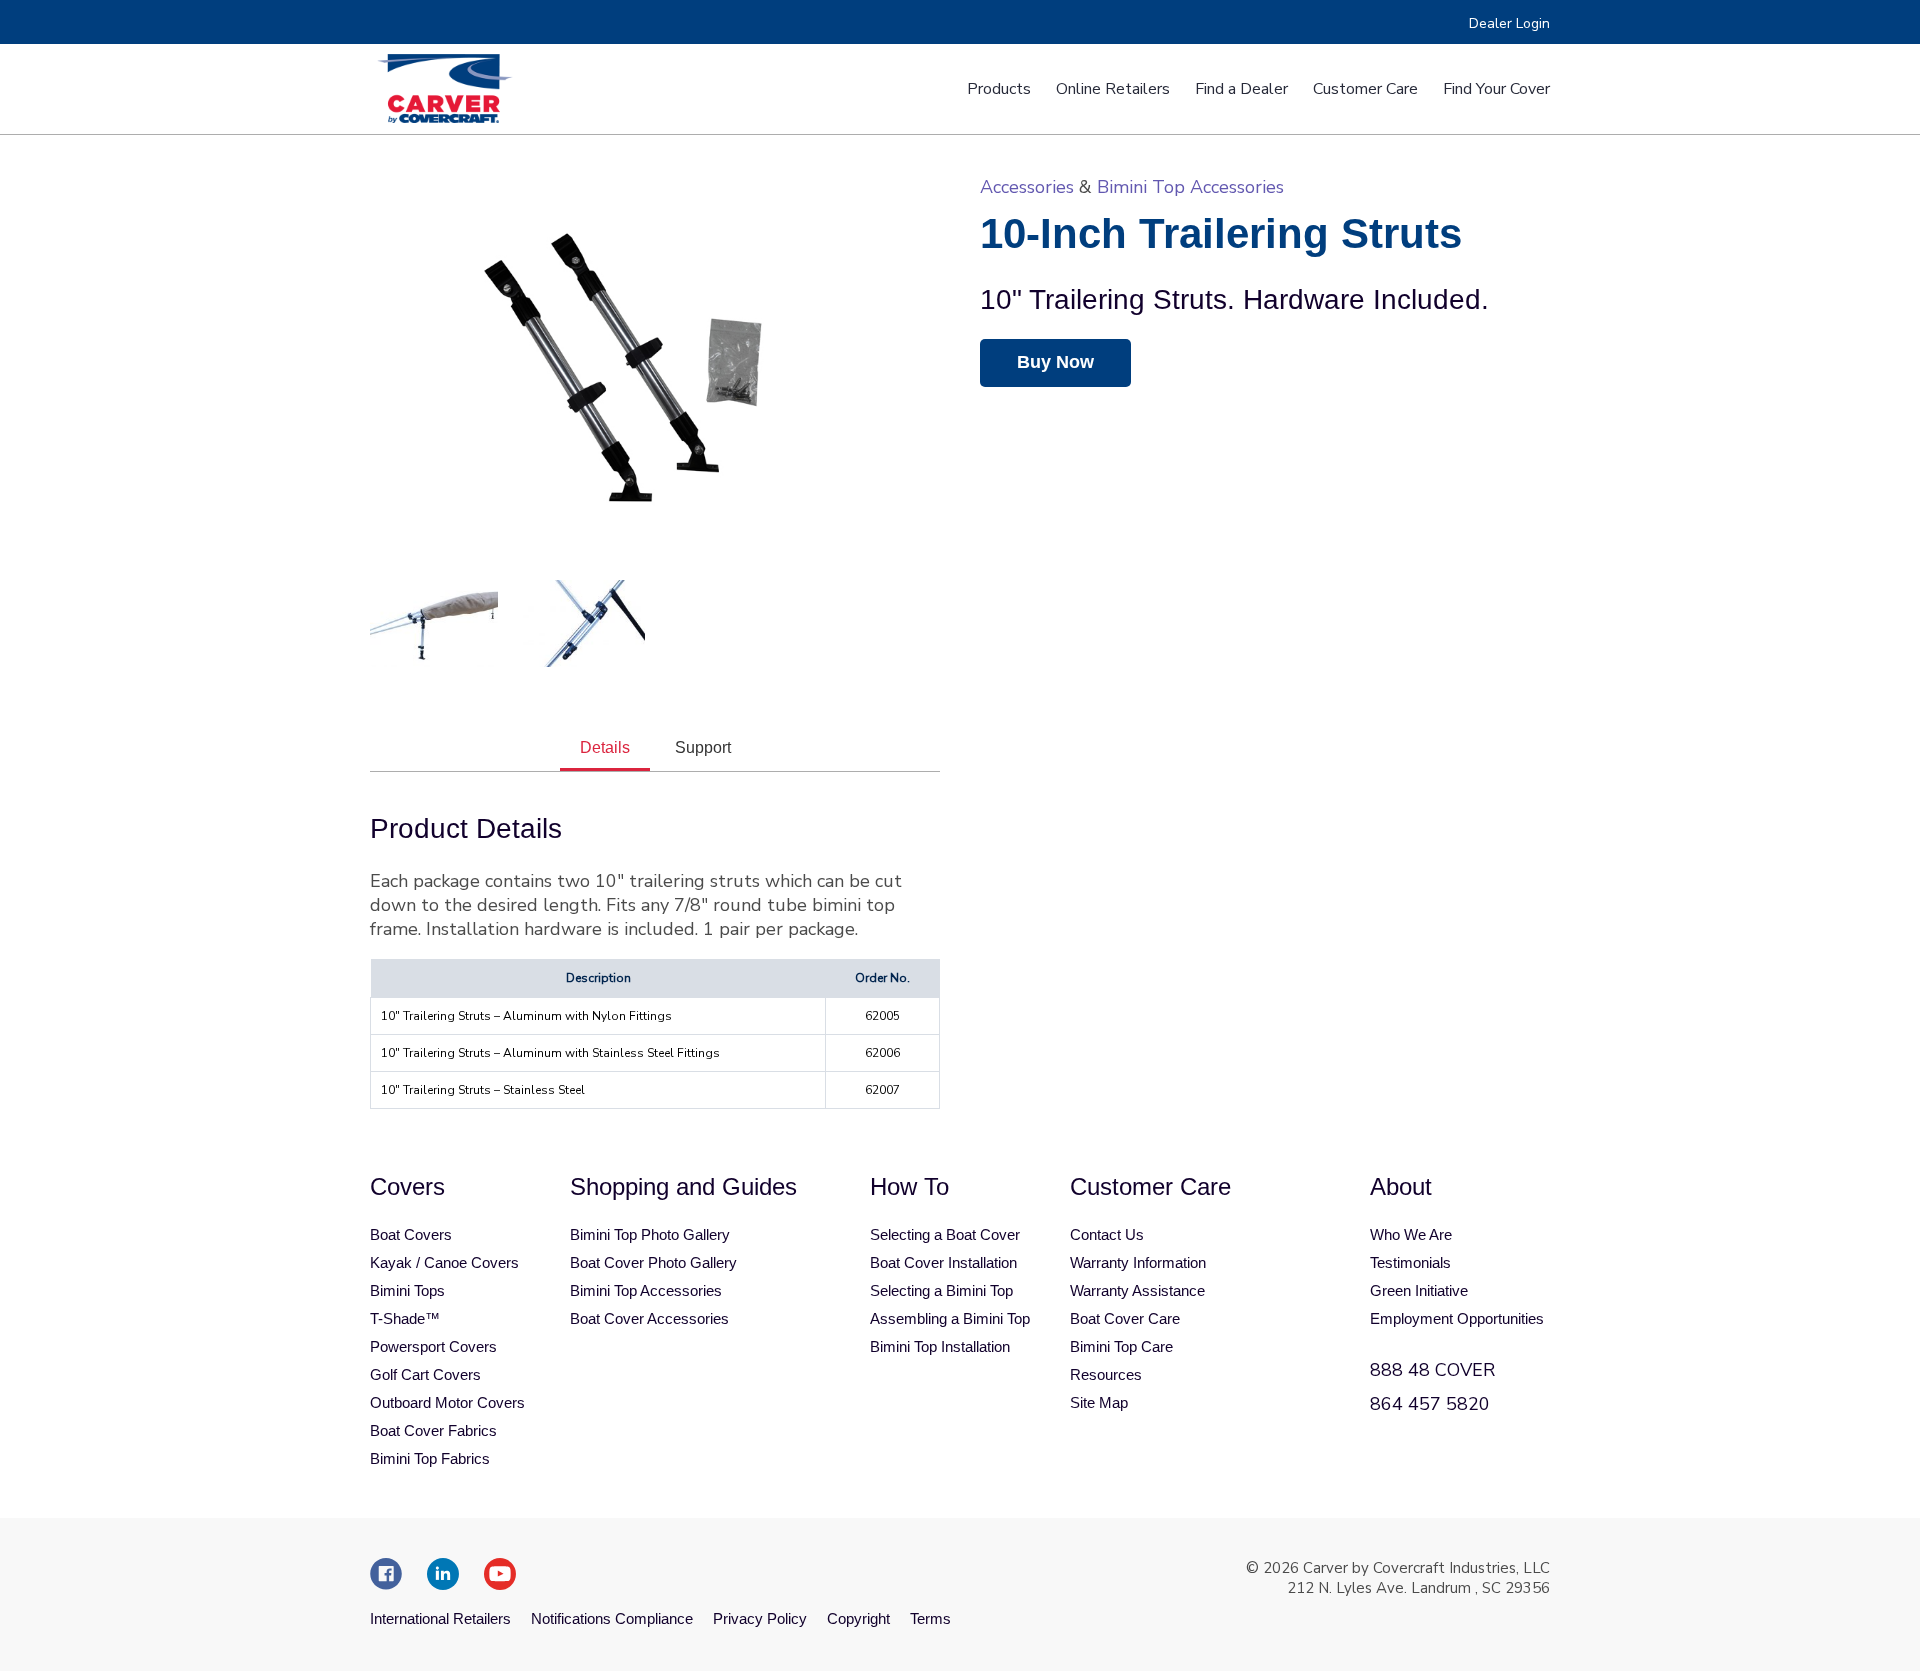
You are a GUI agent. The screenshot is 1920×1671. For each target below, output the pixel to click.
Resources (1106, 1374)
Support (703, 747)
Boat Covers (411, 1234)
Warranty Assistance (1137, 1290)
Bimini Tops (407, 1290)
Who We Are (1411, 1234)
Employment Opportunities (1457, 1318)
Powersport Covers (433, 1346)
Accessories (1027, 187)
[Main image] (655, 367)
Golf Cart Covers (425, 1374)
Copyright (858, 1618)
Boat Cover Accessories (649, 1318)
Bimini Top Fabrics (430, 1458)
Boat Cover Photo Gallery (653, 1262)
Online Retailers (1113, 89)
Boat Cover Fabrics (433, 1430)
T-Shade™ (405, 1318)
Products (999, 89)
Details (605, 747)
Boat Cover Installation (943, 1262)
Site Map (1099, 1402)
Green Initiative (1419, 1290)
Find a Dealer (1241, 89)
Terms (930, 1618)
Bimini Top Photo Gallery (650, 1234)
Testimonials (1410, 1262)
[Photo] (434, 623)
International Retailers (440, 1618)
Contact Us (1107, 1234)
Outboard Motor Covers (447, 1402)
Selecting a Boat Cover (945, 1234)
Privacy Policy (760, 1618)
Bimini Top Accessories (1190, 187)
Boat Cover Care (1125, 1318)
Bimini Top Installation (940, 1346)
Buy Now (1055, 362)
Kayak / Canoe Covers (444, 1262)
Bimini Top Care (1121, 1346)
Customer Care (1365, 89)
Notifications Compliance (612, 1618)
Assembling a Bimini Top (950, 1318)
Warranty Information (1138, 1262)
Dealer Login (1509, 23)
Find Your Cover (1496, 89)
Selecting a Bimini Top (941, 1290)
